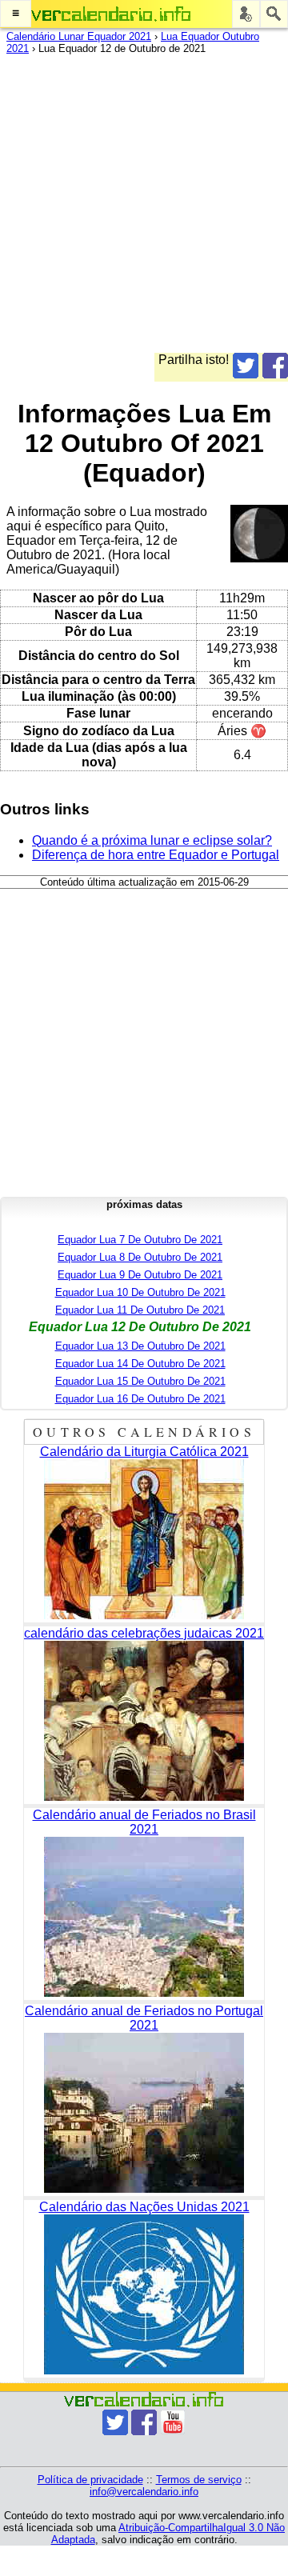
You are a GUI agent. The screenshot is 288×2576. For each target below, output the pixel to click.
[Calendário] (111, 14)
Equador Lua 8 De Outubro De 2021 (140, 1257)
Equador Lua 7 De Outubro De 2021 (140, 1240)
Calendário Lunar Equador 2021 (79, 36)
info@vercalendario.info (144, 2492)
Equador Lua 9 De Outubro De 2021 (140, 1275)
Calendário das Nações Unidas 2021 (144, 2207)
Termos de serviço (199, 2480)
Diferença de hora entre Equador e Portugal (156, 855)
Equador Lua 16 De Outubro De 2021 (140, 1399)
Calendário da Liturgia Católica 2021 (144, 1452)
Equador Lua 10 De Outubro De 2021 (140, 1292)
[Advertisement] (144, 209)
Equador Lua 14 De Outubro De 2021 (140, 1364)
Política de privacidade (90, 2480)
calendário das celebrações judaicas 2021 (144, 1633)
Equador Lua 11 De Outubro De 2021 (140, 1310)
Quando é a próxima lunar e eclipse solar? (152, 840)
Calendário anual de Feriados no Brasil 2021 (144, 1822)
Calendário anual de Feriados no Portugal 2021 (144, 2018)
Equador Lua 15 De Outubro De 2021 (140, 1381)
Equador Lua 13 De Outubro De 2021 (140, 1346)
